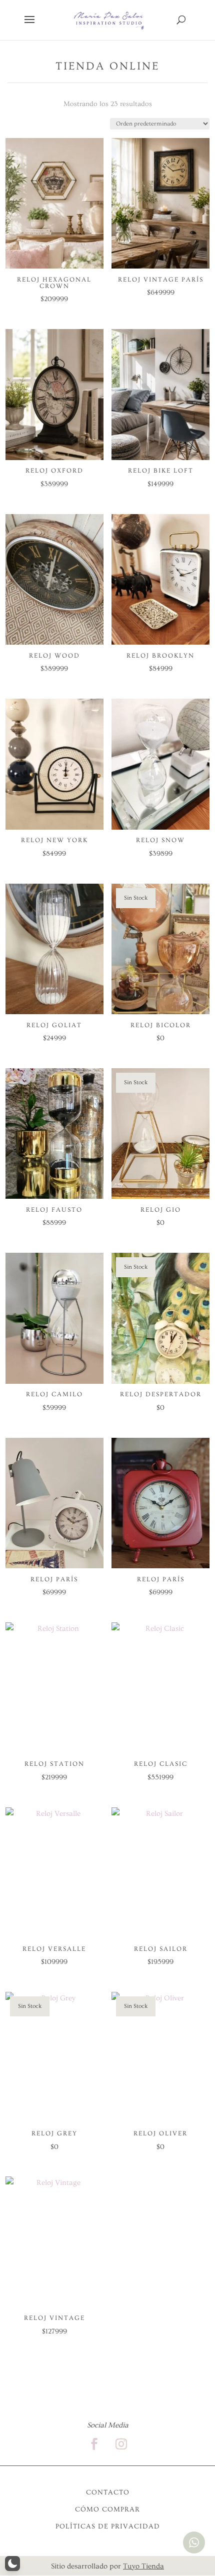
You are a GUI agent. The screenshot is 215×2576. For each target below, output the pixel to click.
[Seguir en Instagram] (121, 2444)
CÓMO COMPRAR (107, 2509)
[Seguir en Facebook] (94, 2444)
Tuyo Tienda (143, 2566)
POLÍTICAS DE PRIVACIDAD (108, 2526)
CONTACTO (108, 2492)
